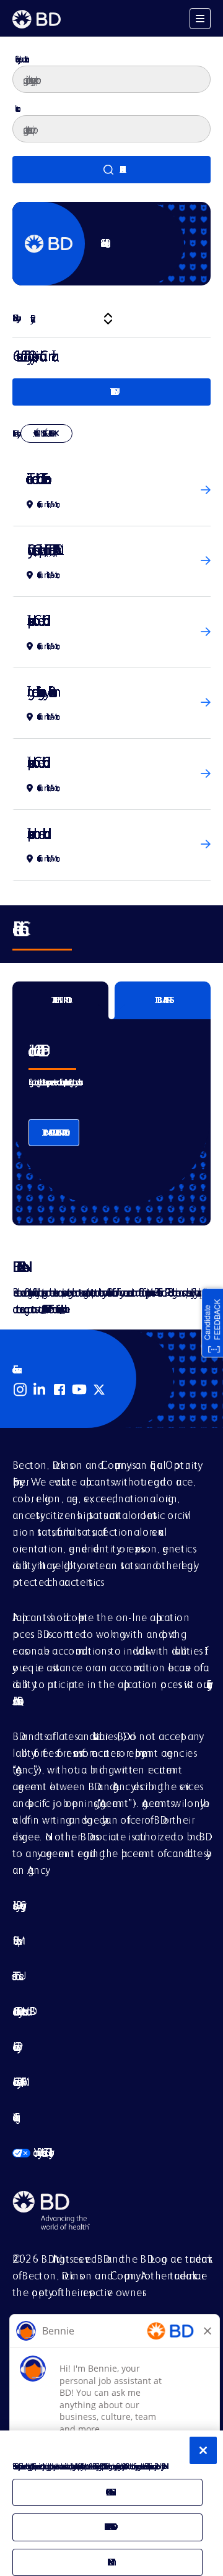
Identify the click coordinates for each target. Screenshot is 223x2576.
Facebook (59, 1390)
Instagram (20, 1390)
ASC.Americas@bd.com (43, 1309)
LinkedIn (40, 1390)
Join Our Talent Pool (54, 1133)
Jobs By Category (17, 1905)
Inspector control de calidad (35, 833)
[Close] (203, 2450)
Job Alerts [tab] (163, 1000)
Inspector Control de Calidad (35, 620)
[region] (111, 2503)
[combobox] (111, 129)
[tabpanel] (111, 1112)
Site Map (15, 1940)
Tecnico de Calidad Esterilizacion (36, 478)
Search (111, 170)
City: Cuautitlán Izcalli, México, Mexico (42, 433)
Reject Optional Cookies (108, 2527)
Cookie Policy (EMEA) (17, 2082)
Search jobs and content (20, 59)
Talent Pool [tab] (61, 1000)
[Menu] (200, 19)
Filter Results (111, 392)
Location (16, 108)
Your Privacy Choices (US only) (31, 2152)
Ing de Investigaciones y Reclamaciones (39, 691)
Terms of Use (16, 1976)
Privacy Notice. (162, 2466)
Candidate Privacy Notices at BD (21, 2011)
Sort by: (15, 318)
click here (63, 1309)
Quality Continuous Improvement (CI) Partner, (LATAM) (40, 550)
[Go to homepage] (37, 19)
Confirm (107, 2562)
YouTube (79, 1390)
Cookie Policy (15, 2046)
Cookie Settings (14, 2117)
